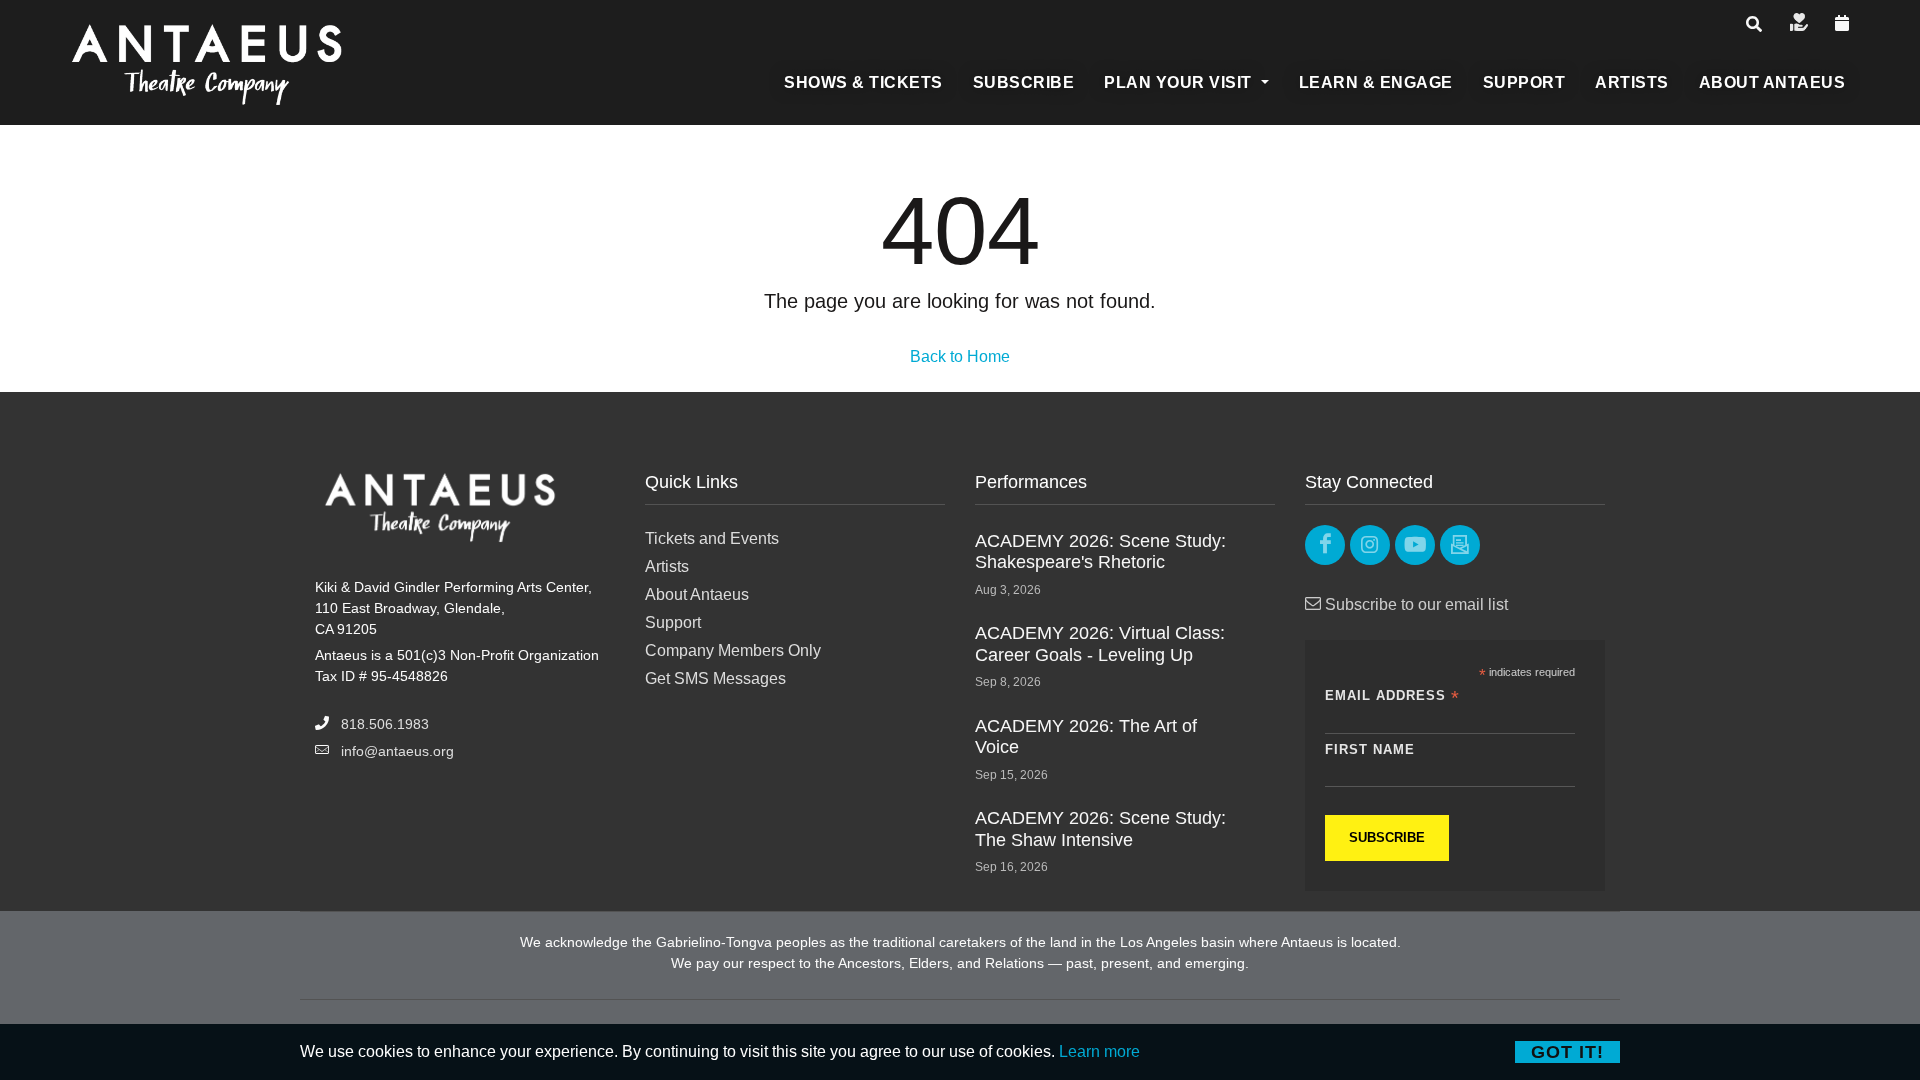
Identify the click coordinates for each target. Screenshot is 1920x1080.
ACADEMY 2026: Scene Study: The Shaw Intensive (1100, 829)
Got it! (1567, 1052)
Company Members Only (733, 650)
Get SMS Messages (715, 678)
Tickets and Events (712, 538)
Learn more (1099, 1051)
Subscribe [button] (1024, 82)
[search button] (1754, 25)
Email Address (1392, 696)
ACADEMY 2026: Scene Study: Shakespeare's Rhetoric (1100, 552)
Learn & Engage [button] (1376, 82)
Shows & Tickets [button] (863, 82)
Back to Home (960, 356)
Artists (667, 566)
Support (673, 622)
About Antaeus (697, 594)
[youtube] (1415, 545)
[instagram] (1370, 545)
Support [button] (1524, 82)
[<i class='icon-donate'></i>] (1799, 24)
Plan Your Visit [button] (1180, 82)
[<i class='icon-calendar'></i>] (1842, 24)
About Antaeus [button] (1772, 82)
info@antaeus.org (397, 751)
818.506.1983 (385, 724)
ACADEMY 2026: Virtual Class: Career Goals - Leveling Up (1100, 644)
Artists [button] (1632, 82)
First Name (1370, 749)
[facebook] (1325, 545)
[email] (1460, 545)
